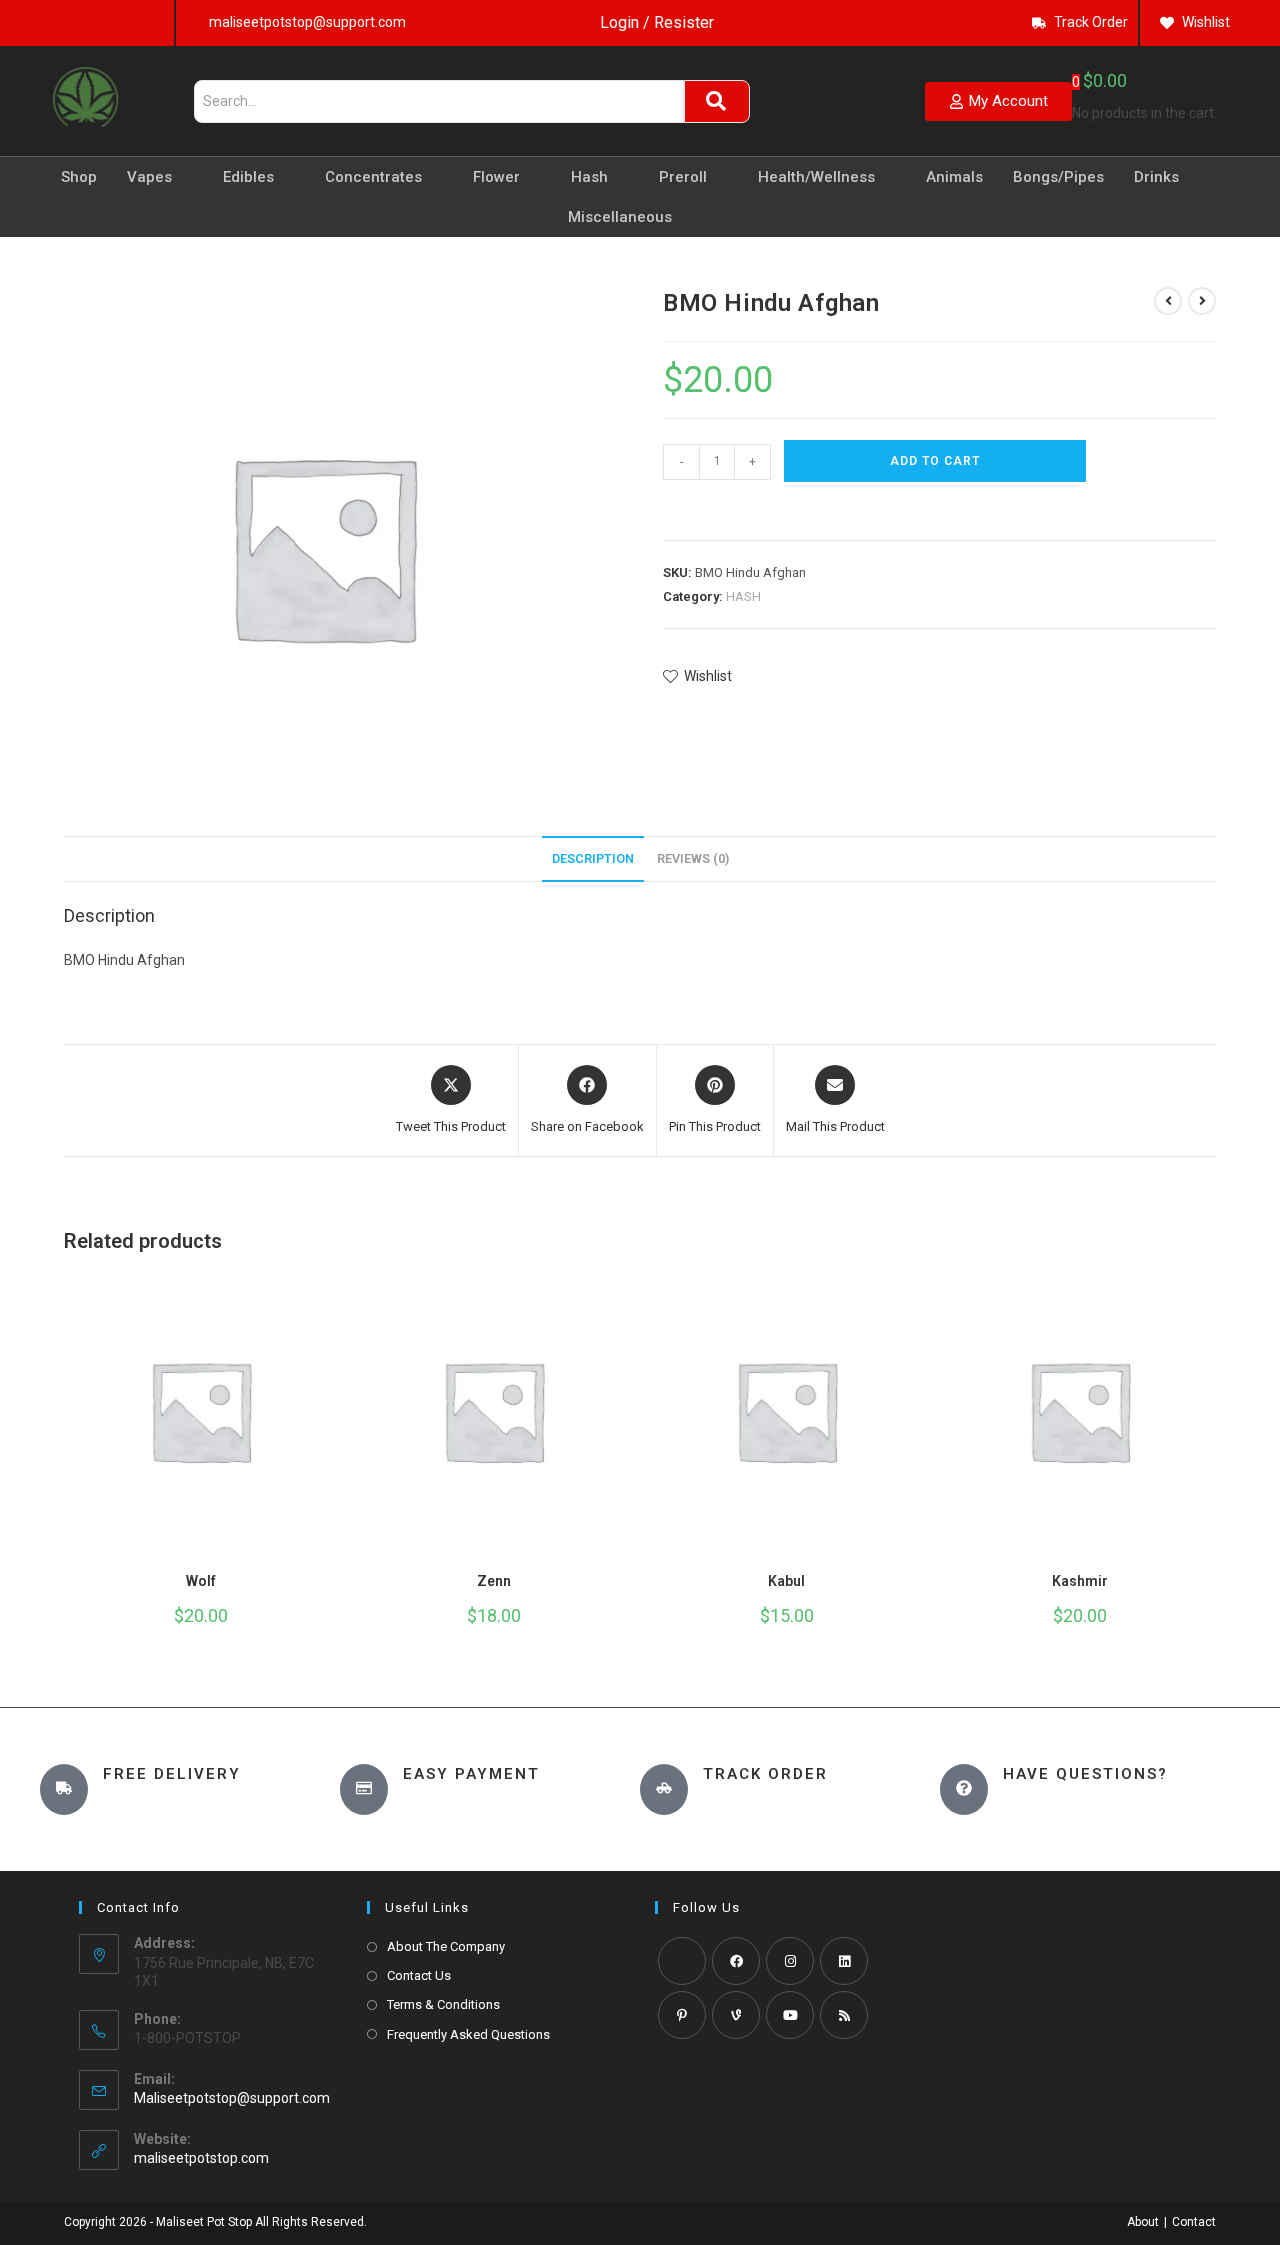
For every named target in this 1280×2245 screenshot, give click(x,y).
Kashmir (1080, 1581)
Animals (954, 177)
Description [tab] (593, 858)
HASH (743, 596)
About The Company (446, 1946)
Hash (589, 177)
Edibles (248, 177)
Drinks (1156, 177)
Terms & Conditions (443, 2004)
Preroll (683, 177)
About (1143, 2222)
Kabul (786, 1581)
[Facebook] (736, 1961)
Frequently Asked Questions (468, 2034)
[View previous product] (1168, 301)
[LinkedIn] (844, 1961)
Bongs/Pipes (1058, 177)
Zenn (494, 1581)
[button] (672, 507)
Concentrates (373, 177)
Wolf (201, 1581)
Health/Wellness (816, 177)
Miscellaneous (620, 217)
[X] (682, 1961)
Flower (496, 177)
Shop (79, 177)
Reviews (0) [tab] (693, 858)
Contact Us (419, 1975)
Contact (1194, 2222)
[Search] (717, 101)
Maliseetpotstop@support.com (232, 2098)
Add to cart (935, 461)
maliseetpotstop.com (201, 2158)
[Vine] (736, 2015)
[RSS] (844, 2015)
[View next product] (1202, 301)
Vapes (149, 177)
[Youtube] (790, 2015)
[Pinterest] (682, 2015)
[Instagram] (790, 1961)
